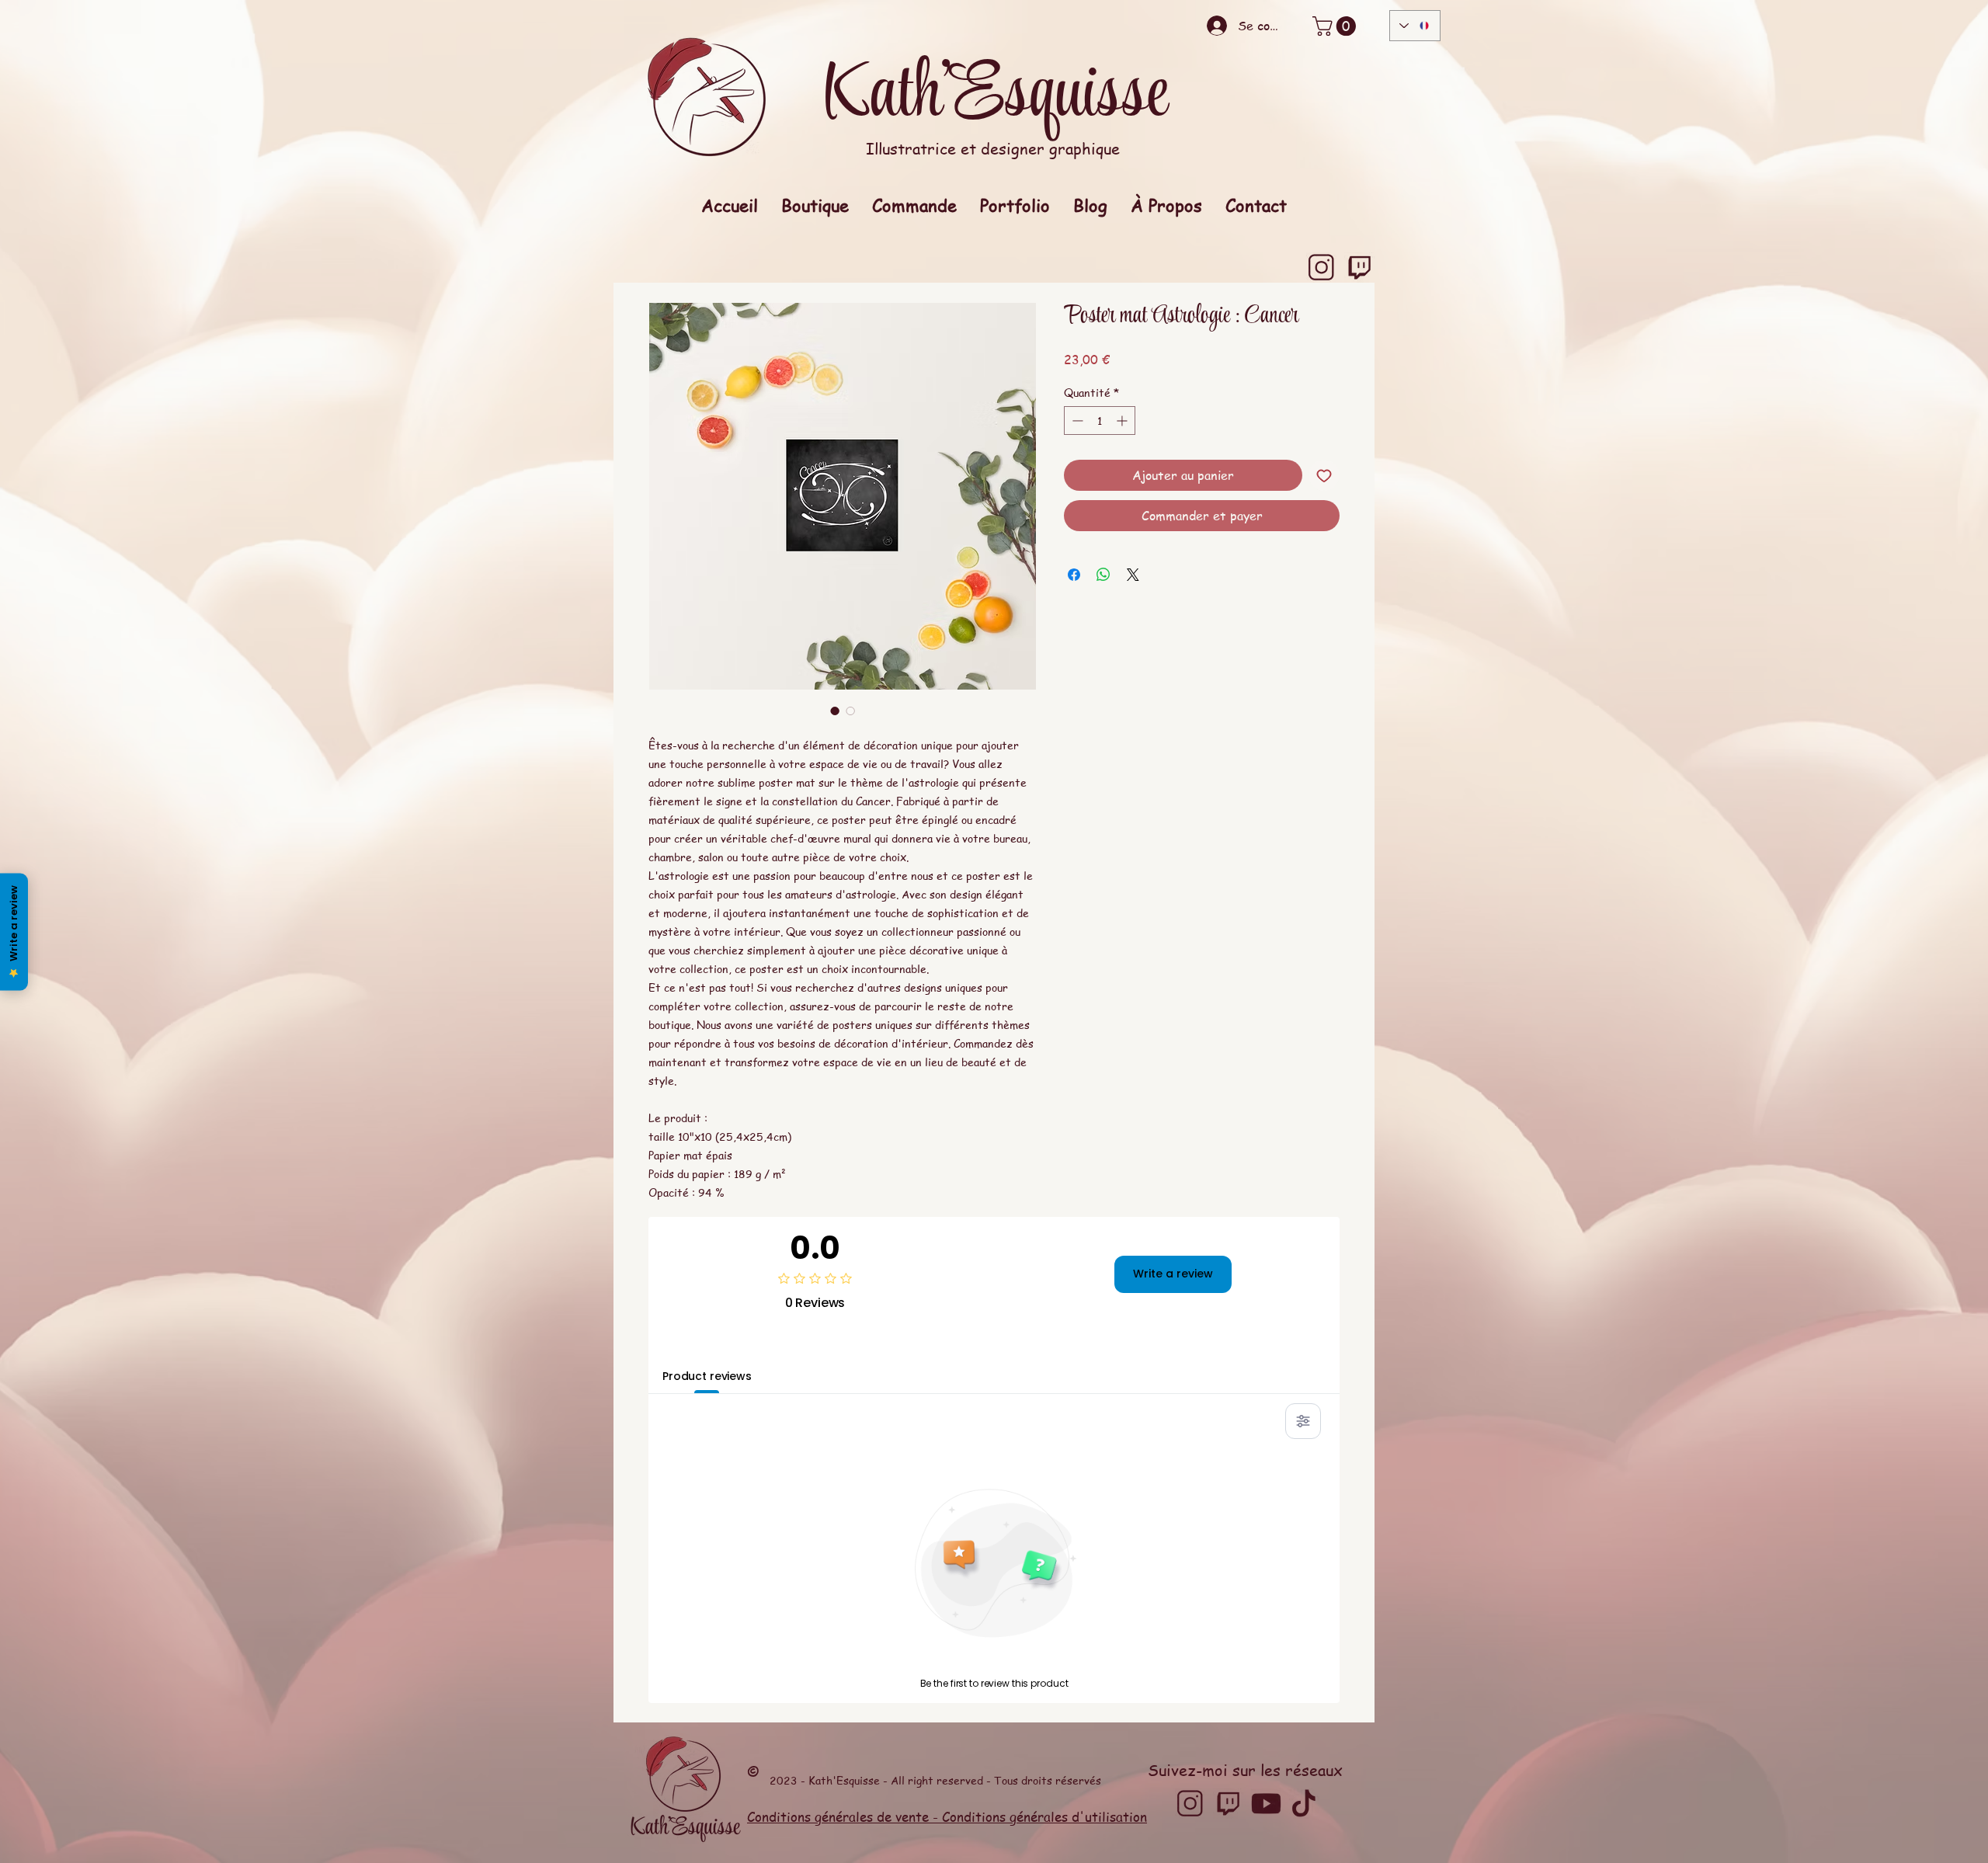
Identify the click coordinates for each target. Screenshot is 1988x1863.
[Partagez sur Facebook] (1074, 575)
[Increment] (1123, 421)
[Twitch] (1359, 268)
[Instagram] (1321, 268)
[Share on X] (1133, 575)
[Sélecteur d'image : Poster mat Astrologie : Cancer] (835, 711)
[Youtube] (1266, 1804)
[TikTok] (1304, 1804)
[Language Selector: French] (1415, 26)
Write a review (1173, 1274)
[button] (1336, 26)
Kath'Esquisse (994, 96)
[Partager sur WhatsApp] (1103, 575)
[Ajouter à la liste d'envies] (1324, 475)
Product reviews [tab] (707, 1376)
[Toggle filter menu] (1303, 1421)
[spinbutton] (1100, 421)
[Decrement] (1076, 421)
